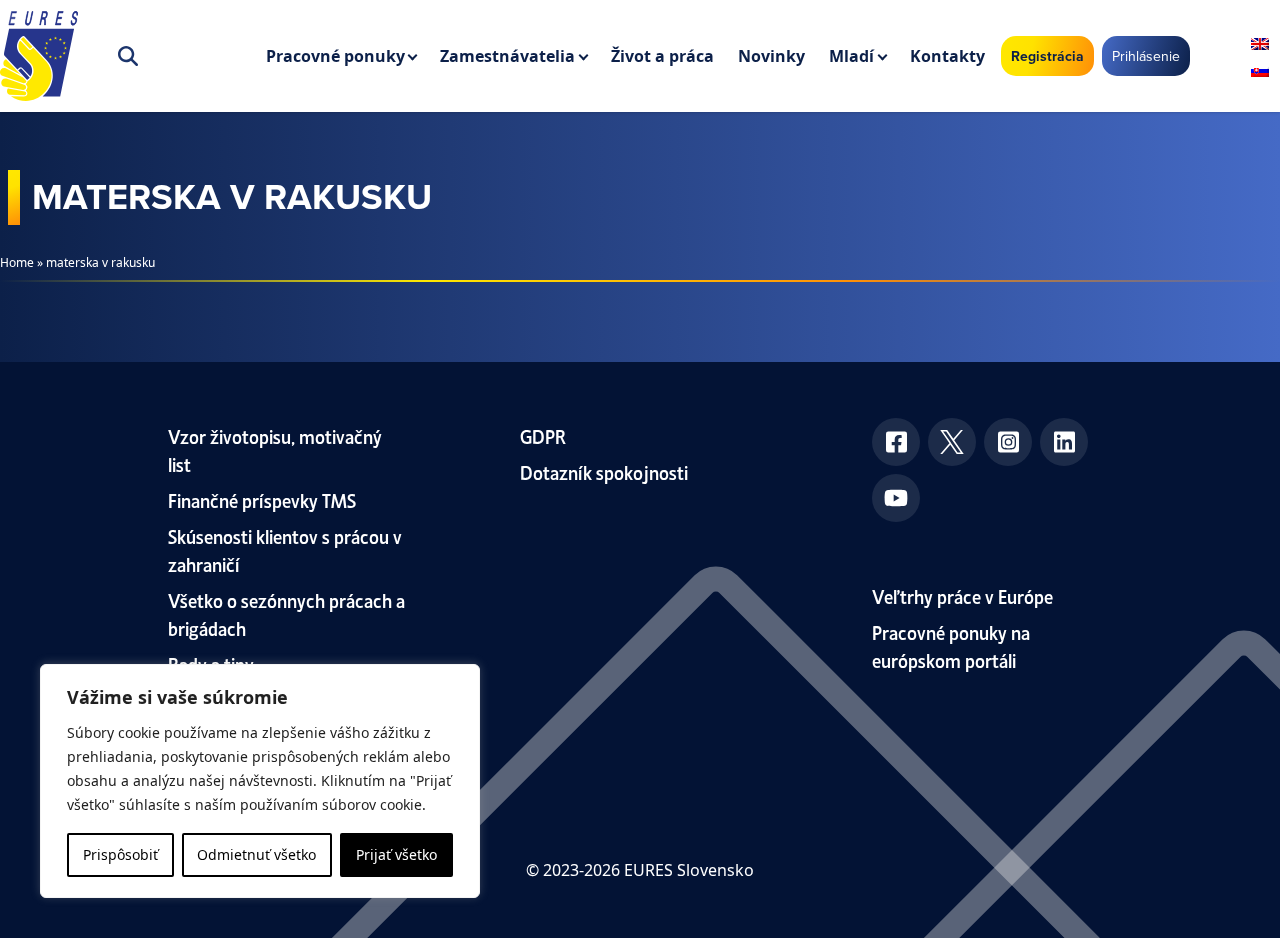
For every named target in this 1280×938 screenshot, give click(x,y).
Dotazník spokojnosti (604, 471)
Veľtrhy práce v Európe (962, 595)
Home (17, 262)
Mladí (851, 56)
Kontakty (947, 56)
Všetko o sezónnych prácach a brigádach (286, 613)
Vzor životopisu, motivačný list (275, 449)
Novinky (771, 56)
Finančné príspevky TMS (262, 499)
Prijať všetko (396, 854)
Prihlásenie (1146, 56)
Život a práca (662, 56)
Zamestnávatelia (507, 56)
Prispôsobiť (120, 854)
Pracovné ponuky (335, 56)
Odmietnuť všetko (256, 854)
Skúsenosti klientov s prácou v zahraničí (285, 549)
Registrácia (1047, 56)
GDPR (543, 435)
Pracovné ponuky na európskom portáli (951, 645)
